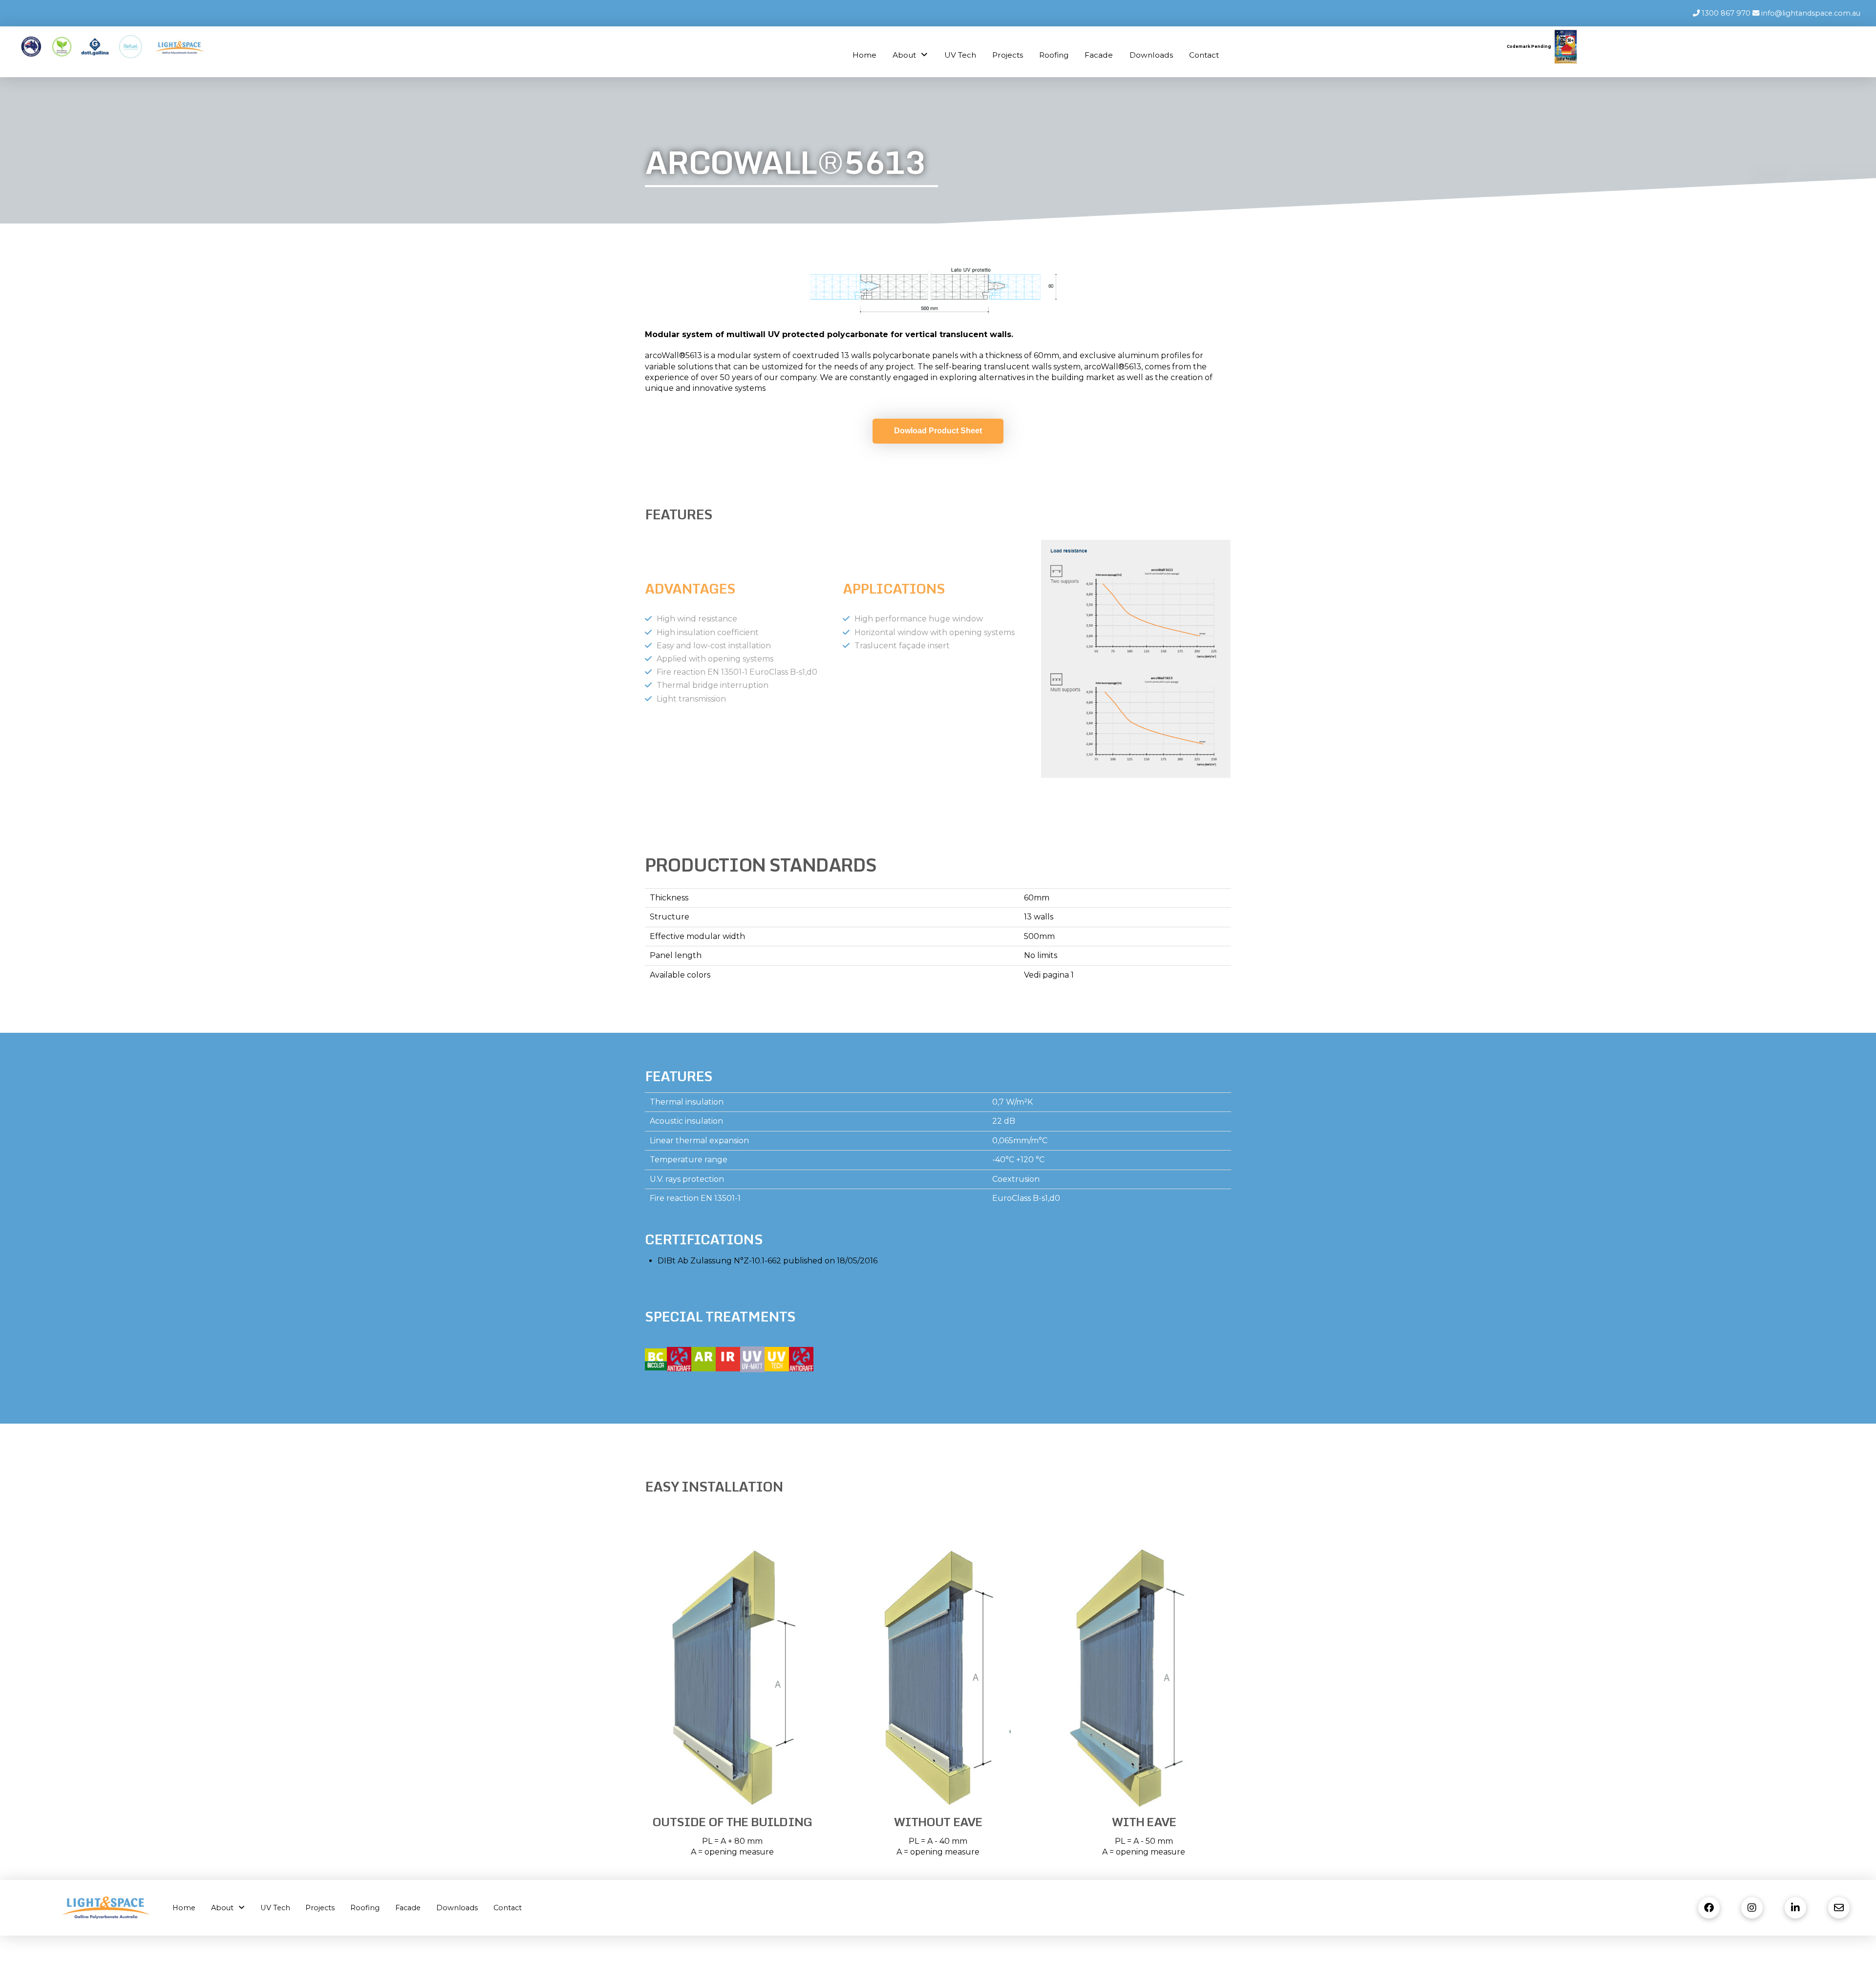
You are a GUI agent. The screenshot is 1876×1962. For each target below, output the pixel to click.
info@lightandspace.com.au (1810, 13)
